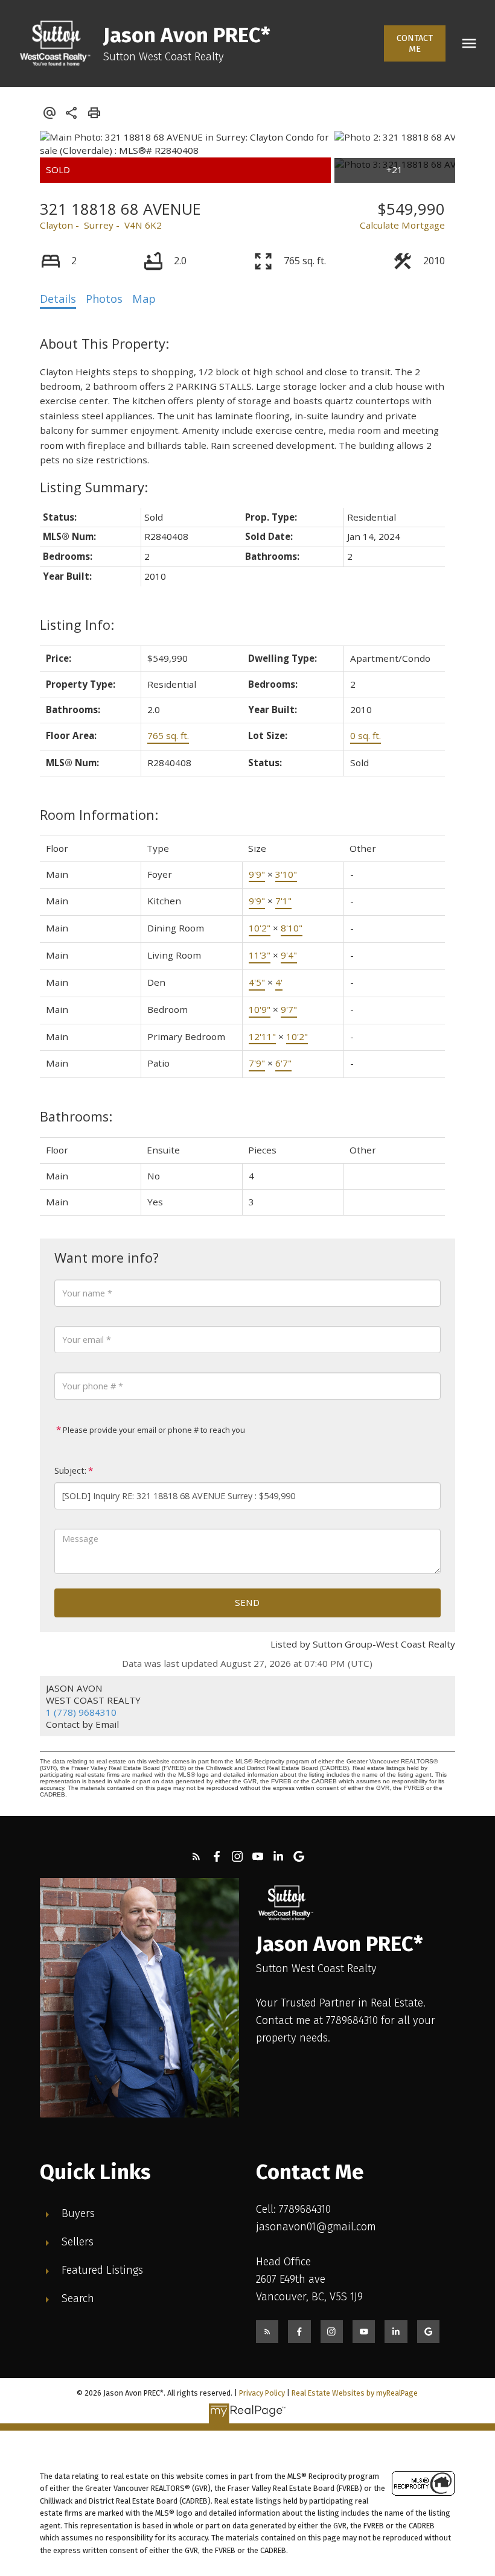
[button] (415, 43)
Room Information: (99, 815)
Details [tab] (58, 299)
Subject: (70, 1470)
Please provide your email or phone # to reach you (153, 1430)
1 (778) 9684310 (81, 1712)
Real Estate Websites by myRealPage (355, 2393)
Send (247, 1602)
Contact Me (415, 43)
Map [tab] (144, 299)
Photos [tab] (104, 299)
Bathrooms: (76, 1116)
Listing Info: (77, 625)
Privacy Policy (262, 2393)
